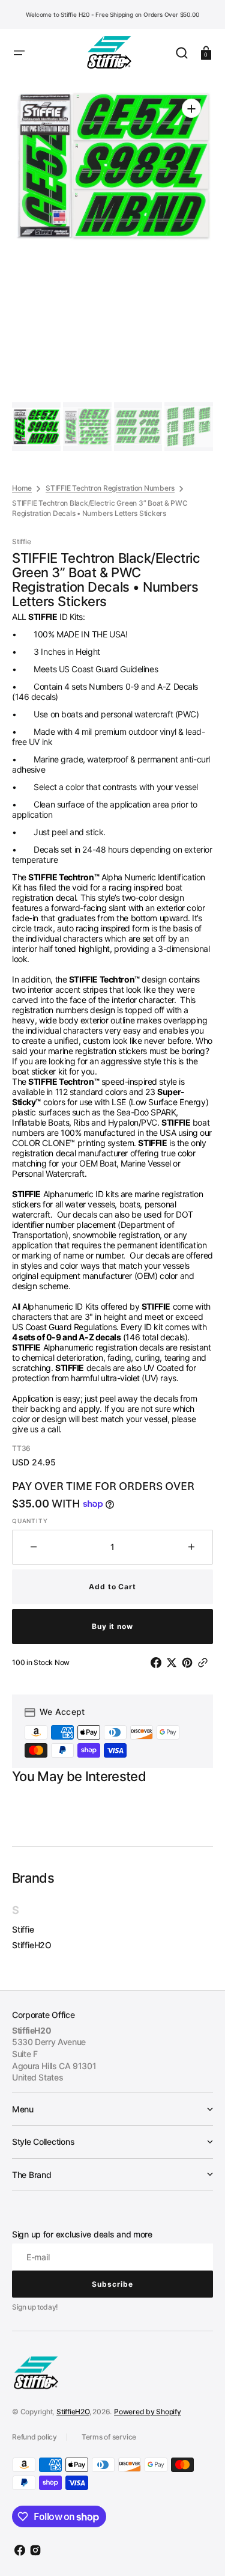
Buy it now (113, 1626)
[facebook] (158, 1663)
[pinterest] (190, 1663)
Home (22, 488)
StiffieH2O (32, 1945)
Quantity (30, 1521)
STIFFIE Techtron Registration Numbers (110, 488)
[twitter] (174, 1663)
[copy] (205, 1663)
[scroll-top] (199, 2550)
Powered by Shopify (148, 2412)
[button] (19, 53)
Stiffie (23, 1929)
